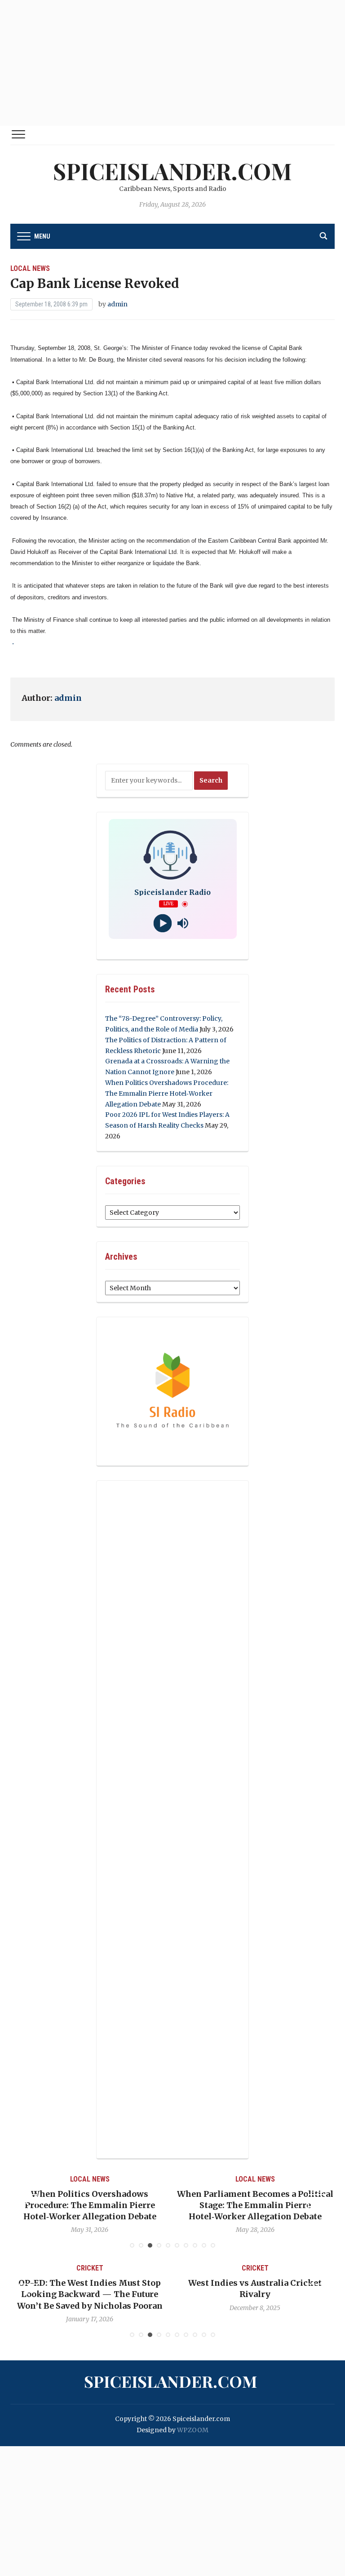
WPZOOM (193, 2430)
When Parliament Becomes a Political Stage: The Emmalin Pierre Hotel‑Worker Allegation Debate (109, 2205)
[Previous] (28, 2203)
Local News (30, 268)
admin (117, 304)
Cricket (112, 2268)
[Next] (317, 2203)
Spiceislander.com (172, 171)
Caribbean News (252, 2179)
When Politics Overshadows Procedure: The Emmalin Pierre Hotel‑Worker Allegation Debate (167, 1093)
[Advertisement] (172, 63)
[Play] (162, 923)
